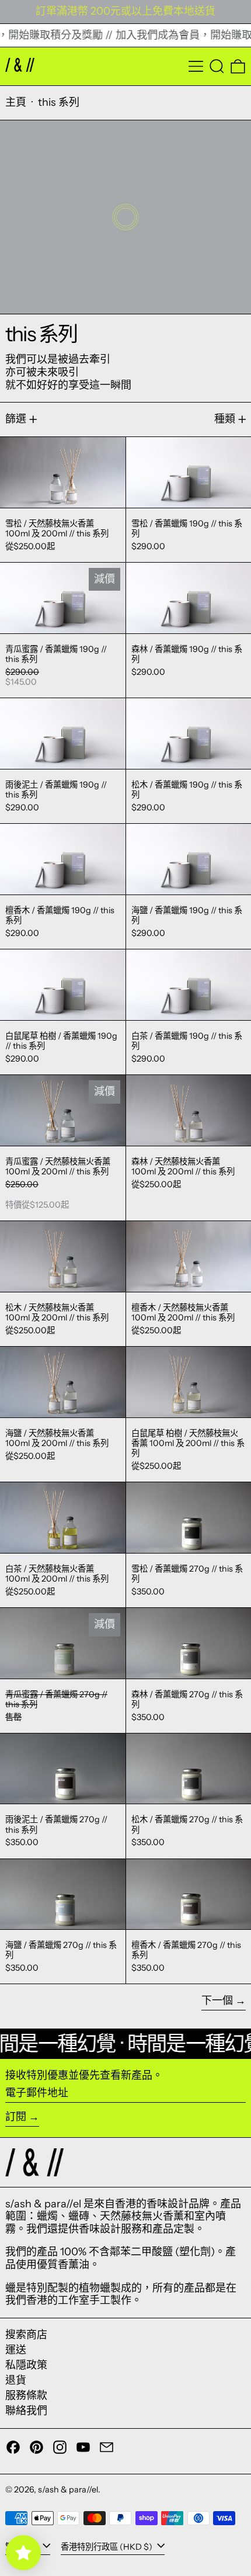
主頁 (16, 102)
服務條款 (26, 2395)
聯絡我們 (26, 2411)
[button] (217, 66)
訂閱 (16, 2117)
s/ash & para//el (68, 2490)
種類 (225, 419)
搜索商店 (26, 2335)
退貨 (16, 2380)
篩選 (16, 419)
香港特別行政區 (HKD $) (107, 2546)
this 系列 (59, 102)
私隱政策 (26, 2365)
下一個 (217, 2001)
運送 (16, 2350)
